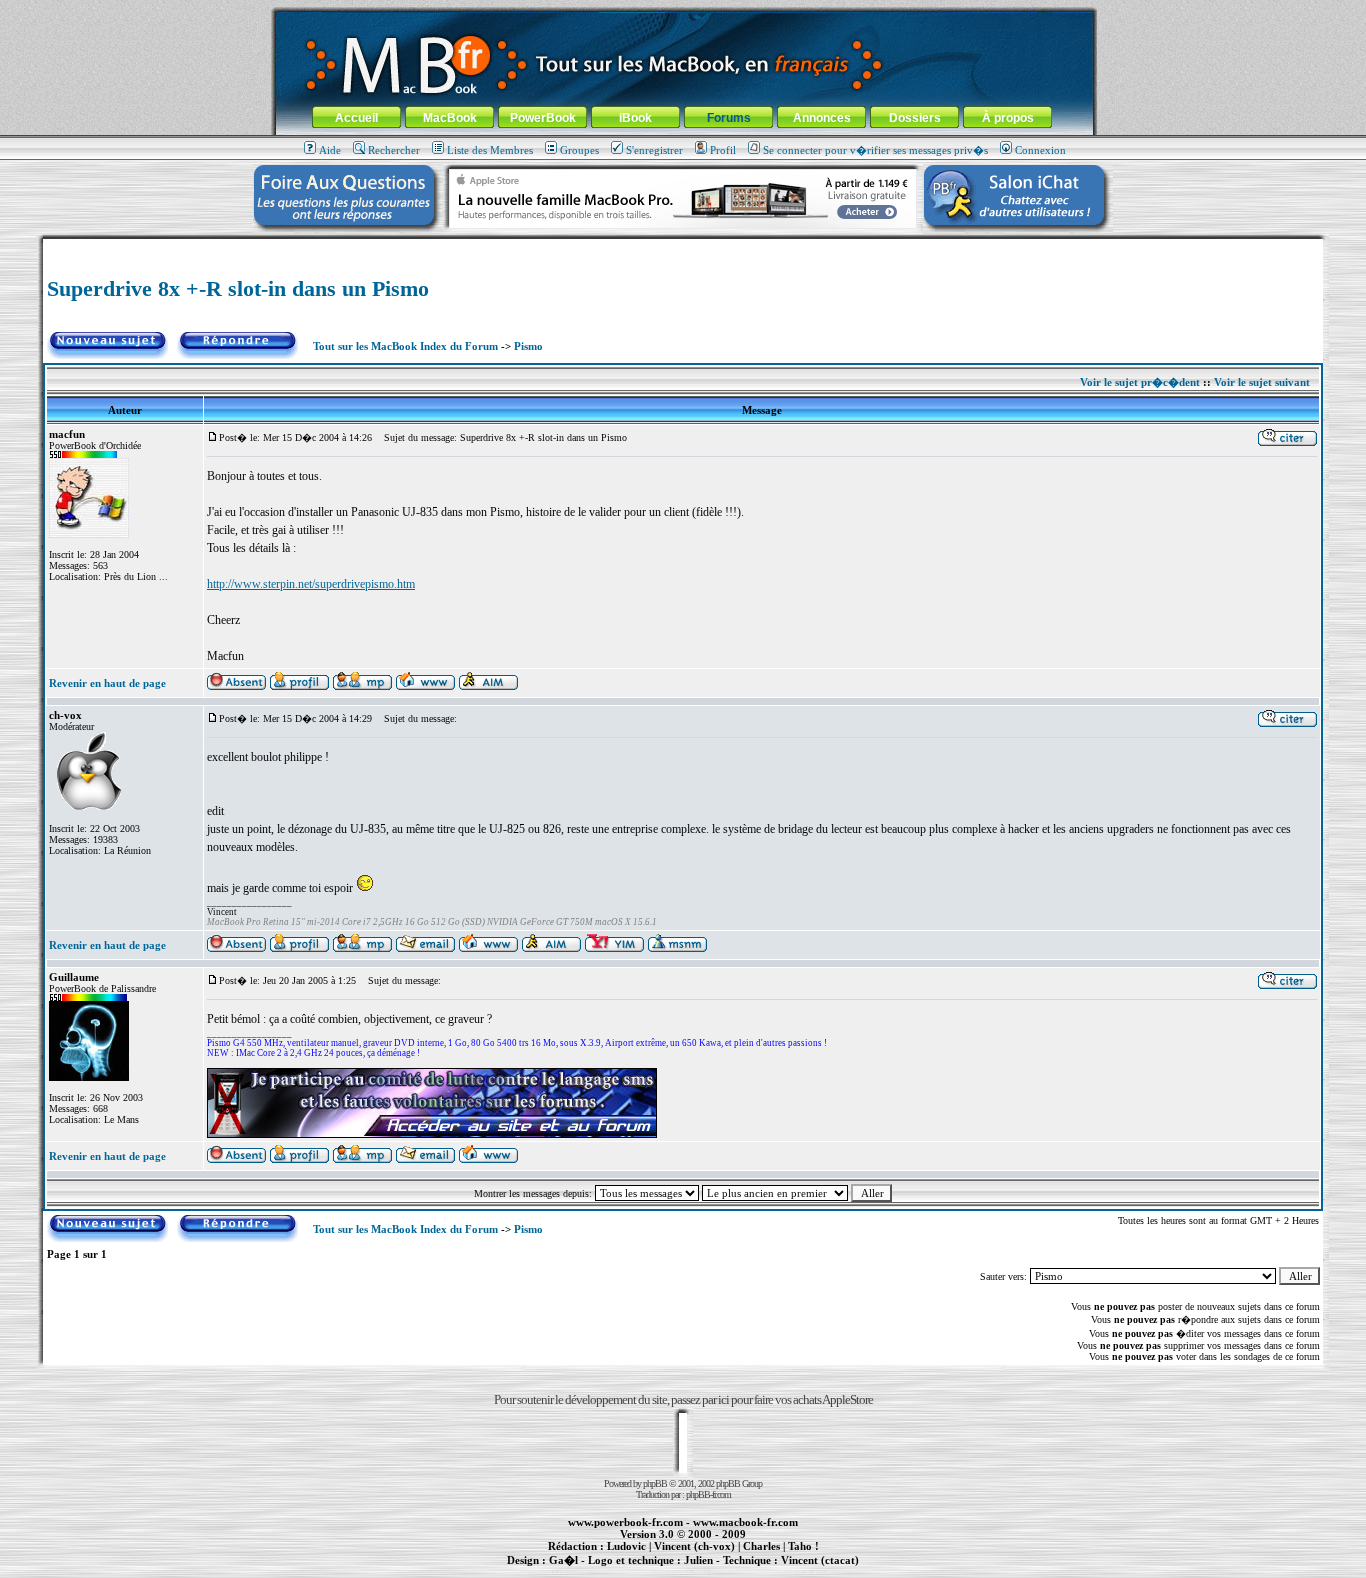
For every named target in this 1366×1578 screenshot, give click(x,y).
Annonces (822, 118)
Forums (729, 118)
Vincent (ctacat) (820, 1560)
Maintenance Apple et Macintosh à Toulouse (715, 1571)
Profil (723, 150)
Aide (330, 150)
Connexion (1040, 150)
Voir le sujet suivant (1262, 382)
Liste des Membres (490, 150)
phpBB (655, 1483)
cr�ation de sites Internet (812, 1571)
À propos (1008, 118)
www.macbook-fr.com (745, 1522)
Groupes (579, 150)
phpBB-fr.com (708, 1494)
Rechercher (394, 150)
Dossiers (915, 118)
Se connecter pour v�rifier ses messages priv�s (875, 150)
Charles (761, 1546)
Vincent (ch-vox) (694, 1546)
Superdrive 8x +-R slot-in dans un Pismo (238, 288)
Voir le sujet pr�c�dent (1140, 382)
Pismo (528, 346)
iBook (635, 118)
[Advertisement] (683, 246)
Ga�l (563, 1560)
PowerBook (543, 118)
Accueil (356, 118)
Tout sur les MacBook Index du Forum (405, 346)
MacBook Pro (612, 1571)
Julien (698, 1560)
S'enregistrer (654, 150)
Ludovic (626, 1546)
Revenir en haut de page (107, 683)
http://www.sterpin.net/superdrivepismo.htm (311, 584)
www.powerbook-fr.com (625, 1522)
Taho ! (803, 1546)
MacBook (450, 118)
